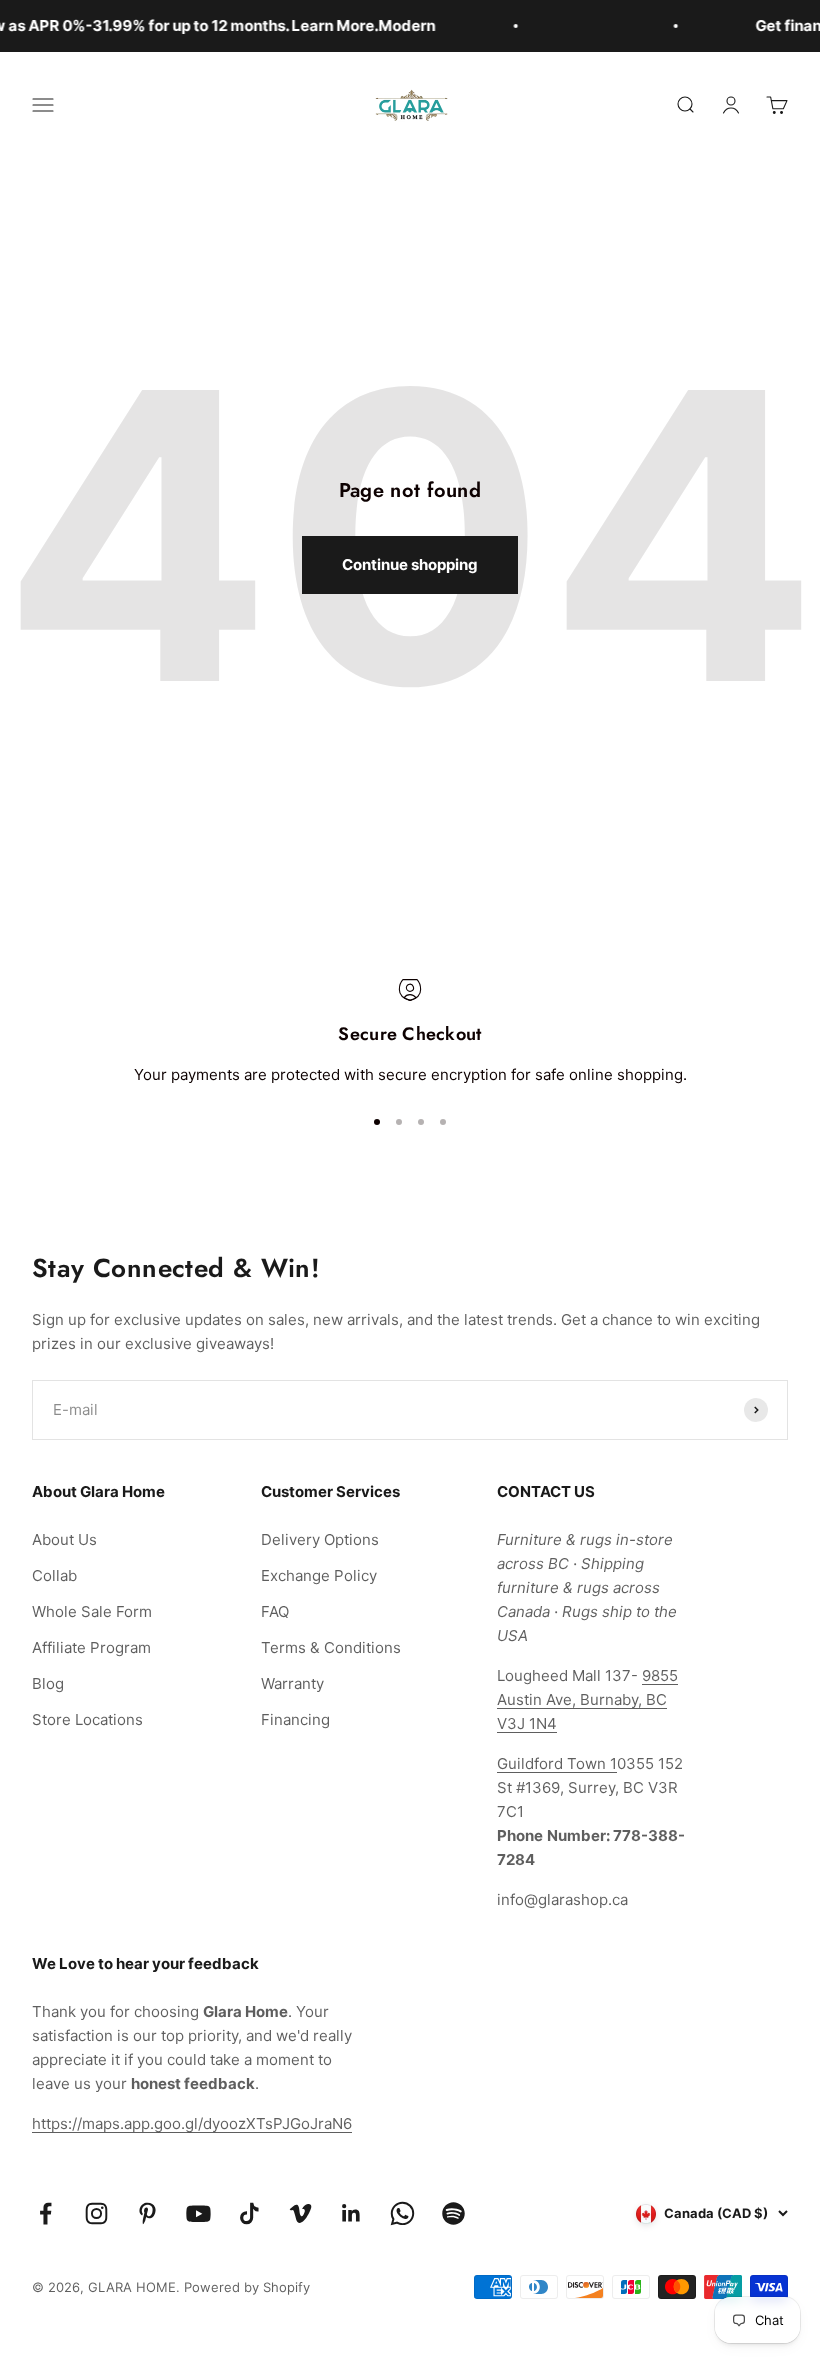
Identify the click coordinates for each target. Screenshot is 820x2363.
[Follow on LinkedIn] (351, 2213)
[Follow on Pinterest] (147, 2213)
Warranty (292, 1683)
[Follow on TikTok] (249, 2213)
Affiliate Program (91, 1647)
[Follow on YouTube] (198, 2213)
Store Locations (87, 1719)
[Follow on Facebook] (45, 2213)
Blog (48, 1683)
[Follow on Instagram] (96, 2213)
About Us (64, 1539)
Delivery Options (320, 1539)
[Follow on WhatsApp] (402, 2213)
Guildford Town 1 (557, 1763)
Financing (295, 1719)
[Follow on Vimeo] (300, 2213)
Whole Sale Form (92, 1611)
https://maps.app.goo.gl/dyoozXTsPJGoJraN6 (192, 2123)
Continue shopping (410, 564)
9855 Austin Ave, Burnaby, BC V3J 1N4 (587, 1699)
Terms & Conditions (331, 1647)
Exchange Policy (319, 1575)
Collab (54, 1575)
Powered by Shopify (247, 2287)
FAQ (275, 1611)
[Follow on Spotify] (453, 2213)
